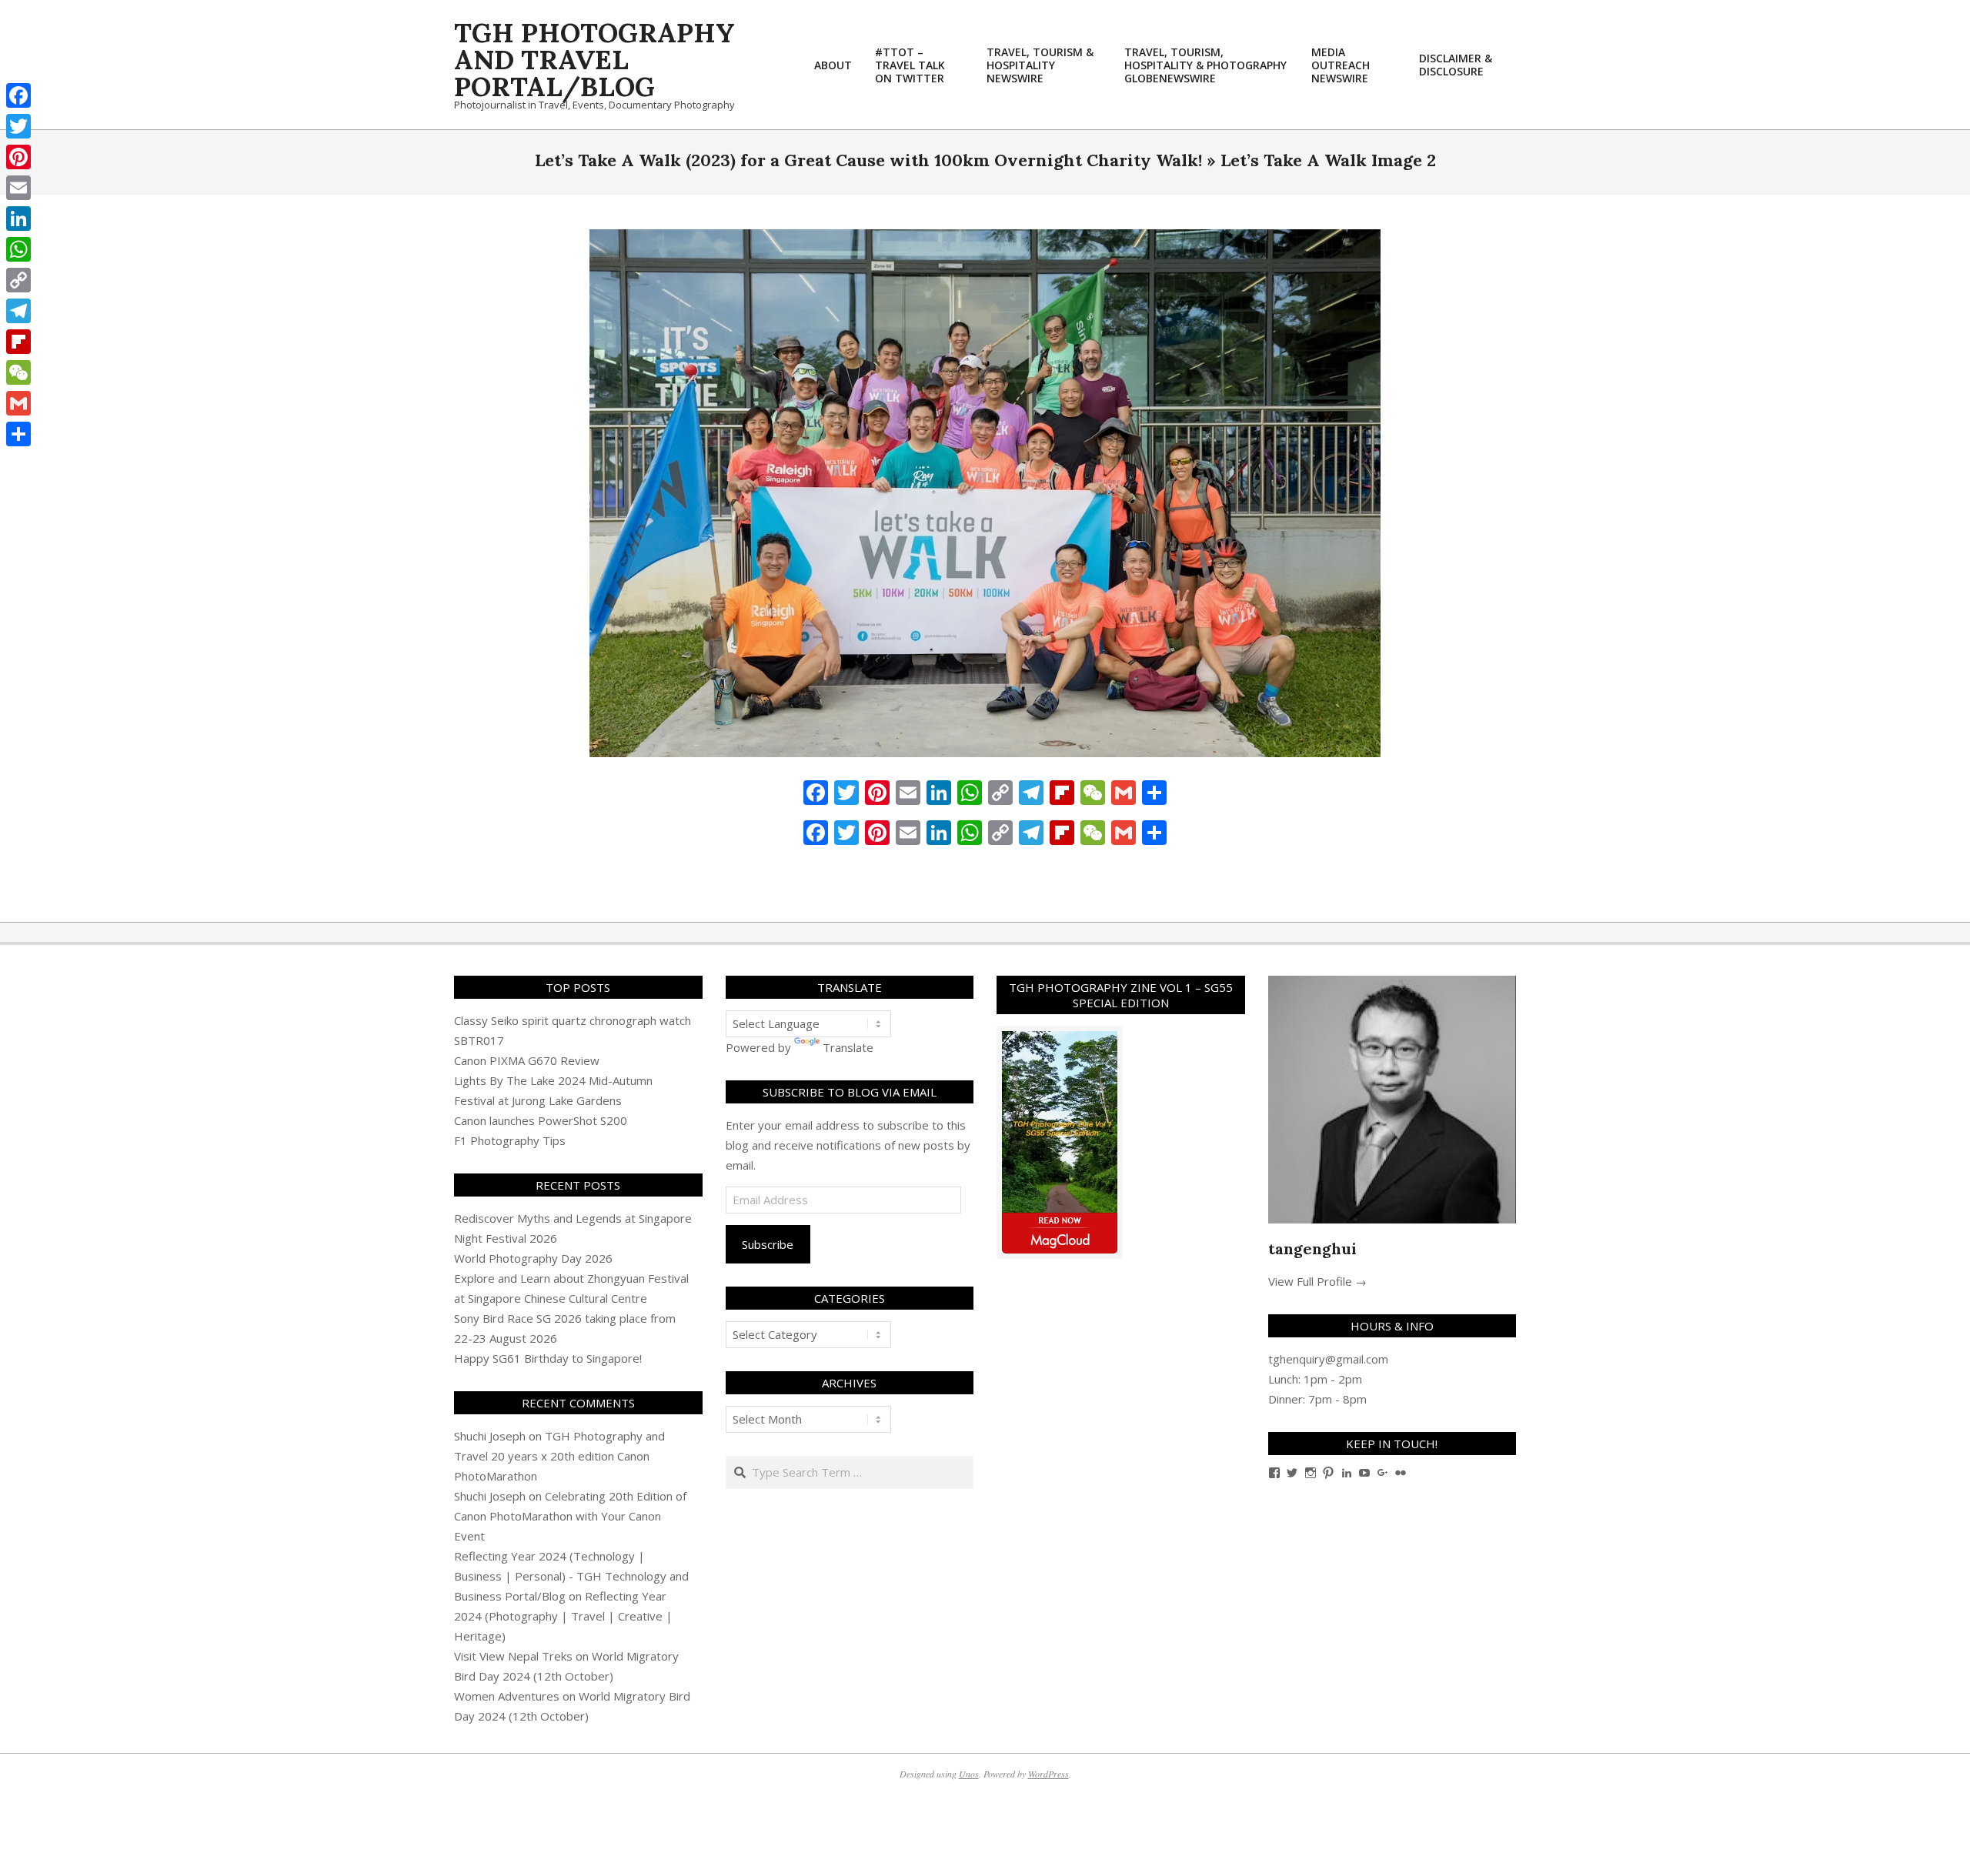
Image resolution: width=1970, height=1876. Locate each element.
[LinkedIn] (18, 219)
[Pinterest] (18, 157)
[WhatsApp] (18, 249)
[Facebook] (18, 95)
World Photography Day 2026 (533, 1258)
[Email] (18, 188)
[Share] (18, 434)
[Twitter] (18, 126)
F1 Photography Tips (510, 1140)
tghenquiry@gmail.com (1328, 1359)
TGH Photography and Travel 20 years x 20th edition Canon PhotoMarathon (559, 1456)
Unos (969, 1774)
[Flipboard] (18, 342)
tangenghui (1312, 1248)
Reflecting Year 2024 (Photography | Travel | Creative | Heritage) (563, 1616)
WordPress (1048, 1774)
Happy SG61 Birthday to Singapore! (548, 1358)
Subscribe (768, 1244)
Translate (848, 1047)
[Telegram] (18, 311)
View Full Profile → (1317, 1281)
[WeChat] (18, 372)
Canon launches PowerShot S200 (541, 1120)
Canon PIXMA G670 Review (527, 1060)
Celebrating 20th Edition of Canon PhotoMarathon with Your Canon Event (570, 1516)
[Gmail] (18, 403)
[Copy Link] (18, 280)
